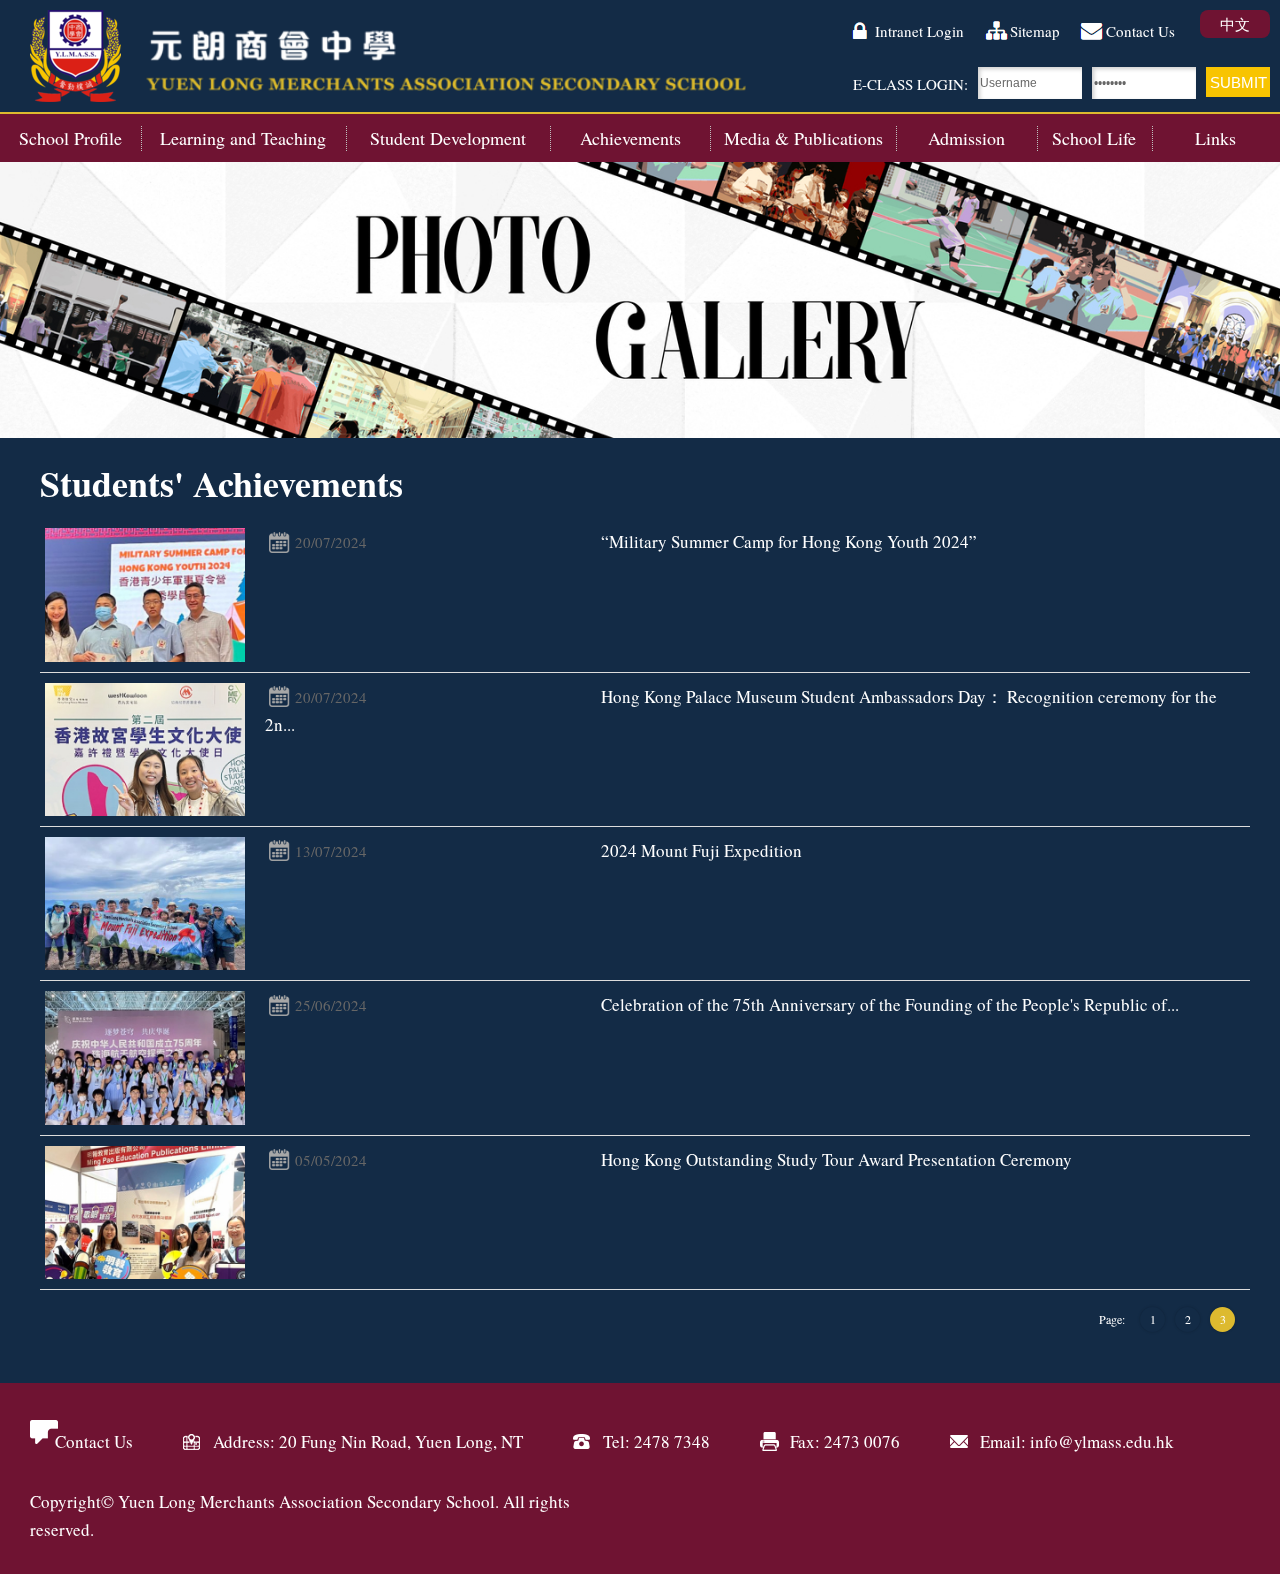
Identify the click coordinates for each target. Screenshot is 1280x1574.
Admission (966, 138)
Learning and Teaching (243, 138)
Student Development (448, 138)
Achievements (630, 138)
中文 (1235, 24)
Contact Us (1140, 31)
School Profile (70, 138)
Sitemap (1035, 31)
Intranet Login (919, 31)
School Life (1094, 138)
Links (1215, 138)
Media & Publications (803, 138)
